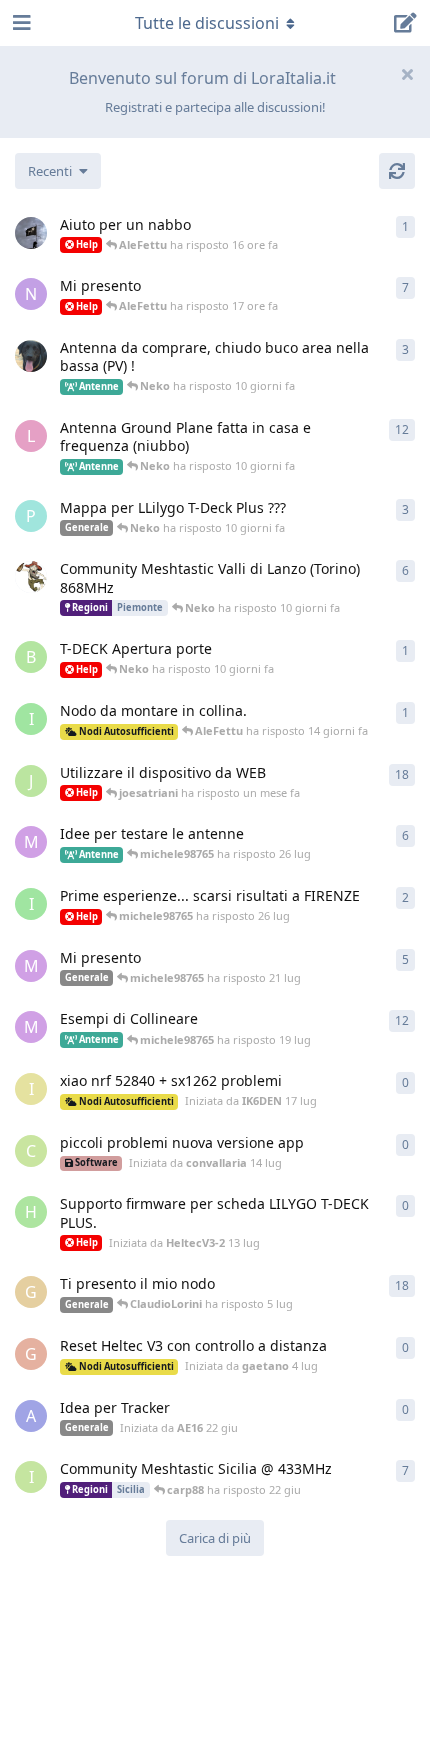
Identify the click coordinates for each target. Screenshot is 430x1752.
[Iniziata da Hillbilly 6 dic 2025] (31, 577)
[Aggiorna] (397, 171)
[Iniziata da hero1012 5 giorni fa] (31, 233)
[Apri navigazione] (20, 23)
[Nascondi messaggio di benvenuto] (407, 74)
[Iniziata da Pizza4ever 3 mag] (31, 356)
